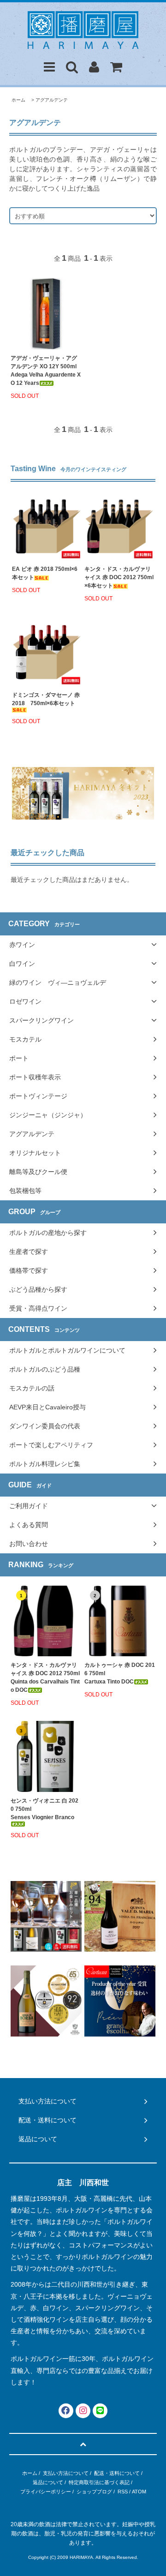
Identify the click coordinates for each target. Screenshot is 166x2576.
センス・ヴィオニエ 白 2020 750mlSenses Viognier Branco (44, 1809)
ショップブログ (94, 2492)
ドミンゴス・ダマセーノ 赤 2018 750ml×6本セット (46, 699)
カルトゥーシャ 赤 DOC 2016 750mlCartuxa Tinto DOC (120, 1673)
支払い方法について (66, 2473)
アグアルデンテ (52, 100)
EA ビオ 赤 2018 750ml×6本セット (45, 573)
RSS (123, 2492)
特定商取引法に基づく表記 (99, 2482)
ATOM (139, 2492)
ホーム (18, 100)
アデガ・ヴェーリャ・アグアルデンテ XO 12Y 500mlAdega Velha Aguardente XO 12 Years (46, 371)
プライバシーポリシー (46, 2492)
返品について (48, 2482)
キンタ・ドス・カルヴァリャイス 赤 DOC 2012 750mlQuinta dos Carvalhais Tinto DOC (45, 1677)
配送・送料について (117, 2473)
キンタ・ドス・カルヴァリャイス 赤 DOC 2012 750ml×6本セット (119, 577)
